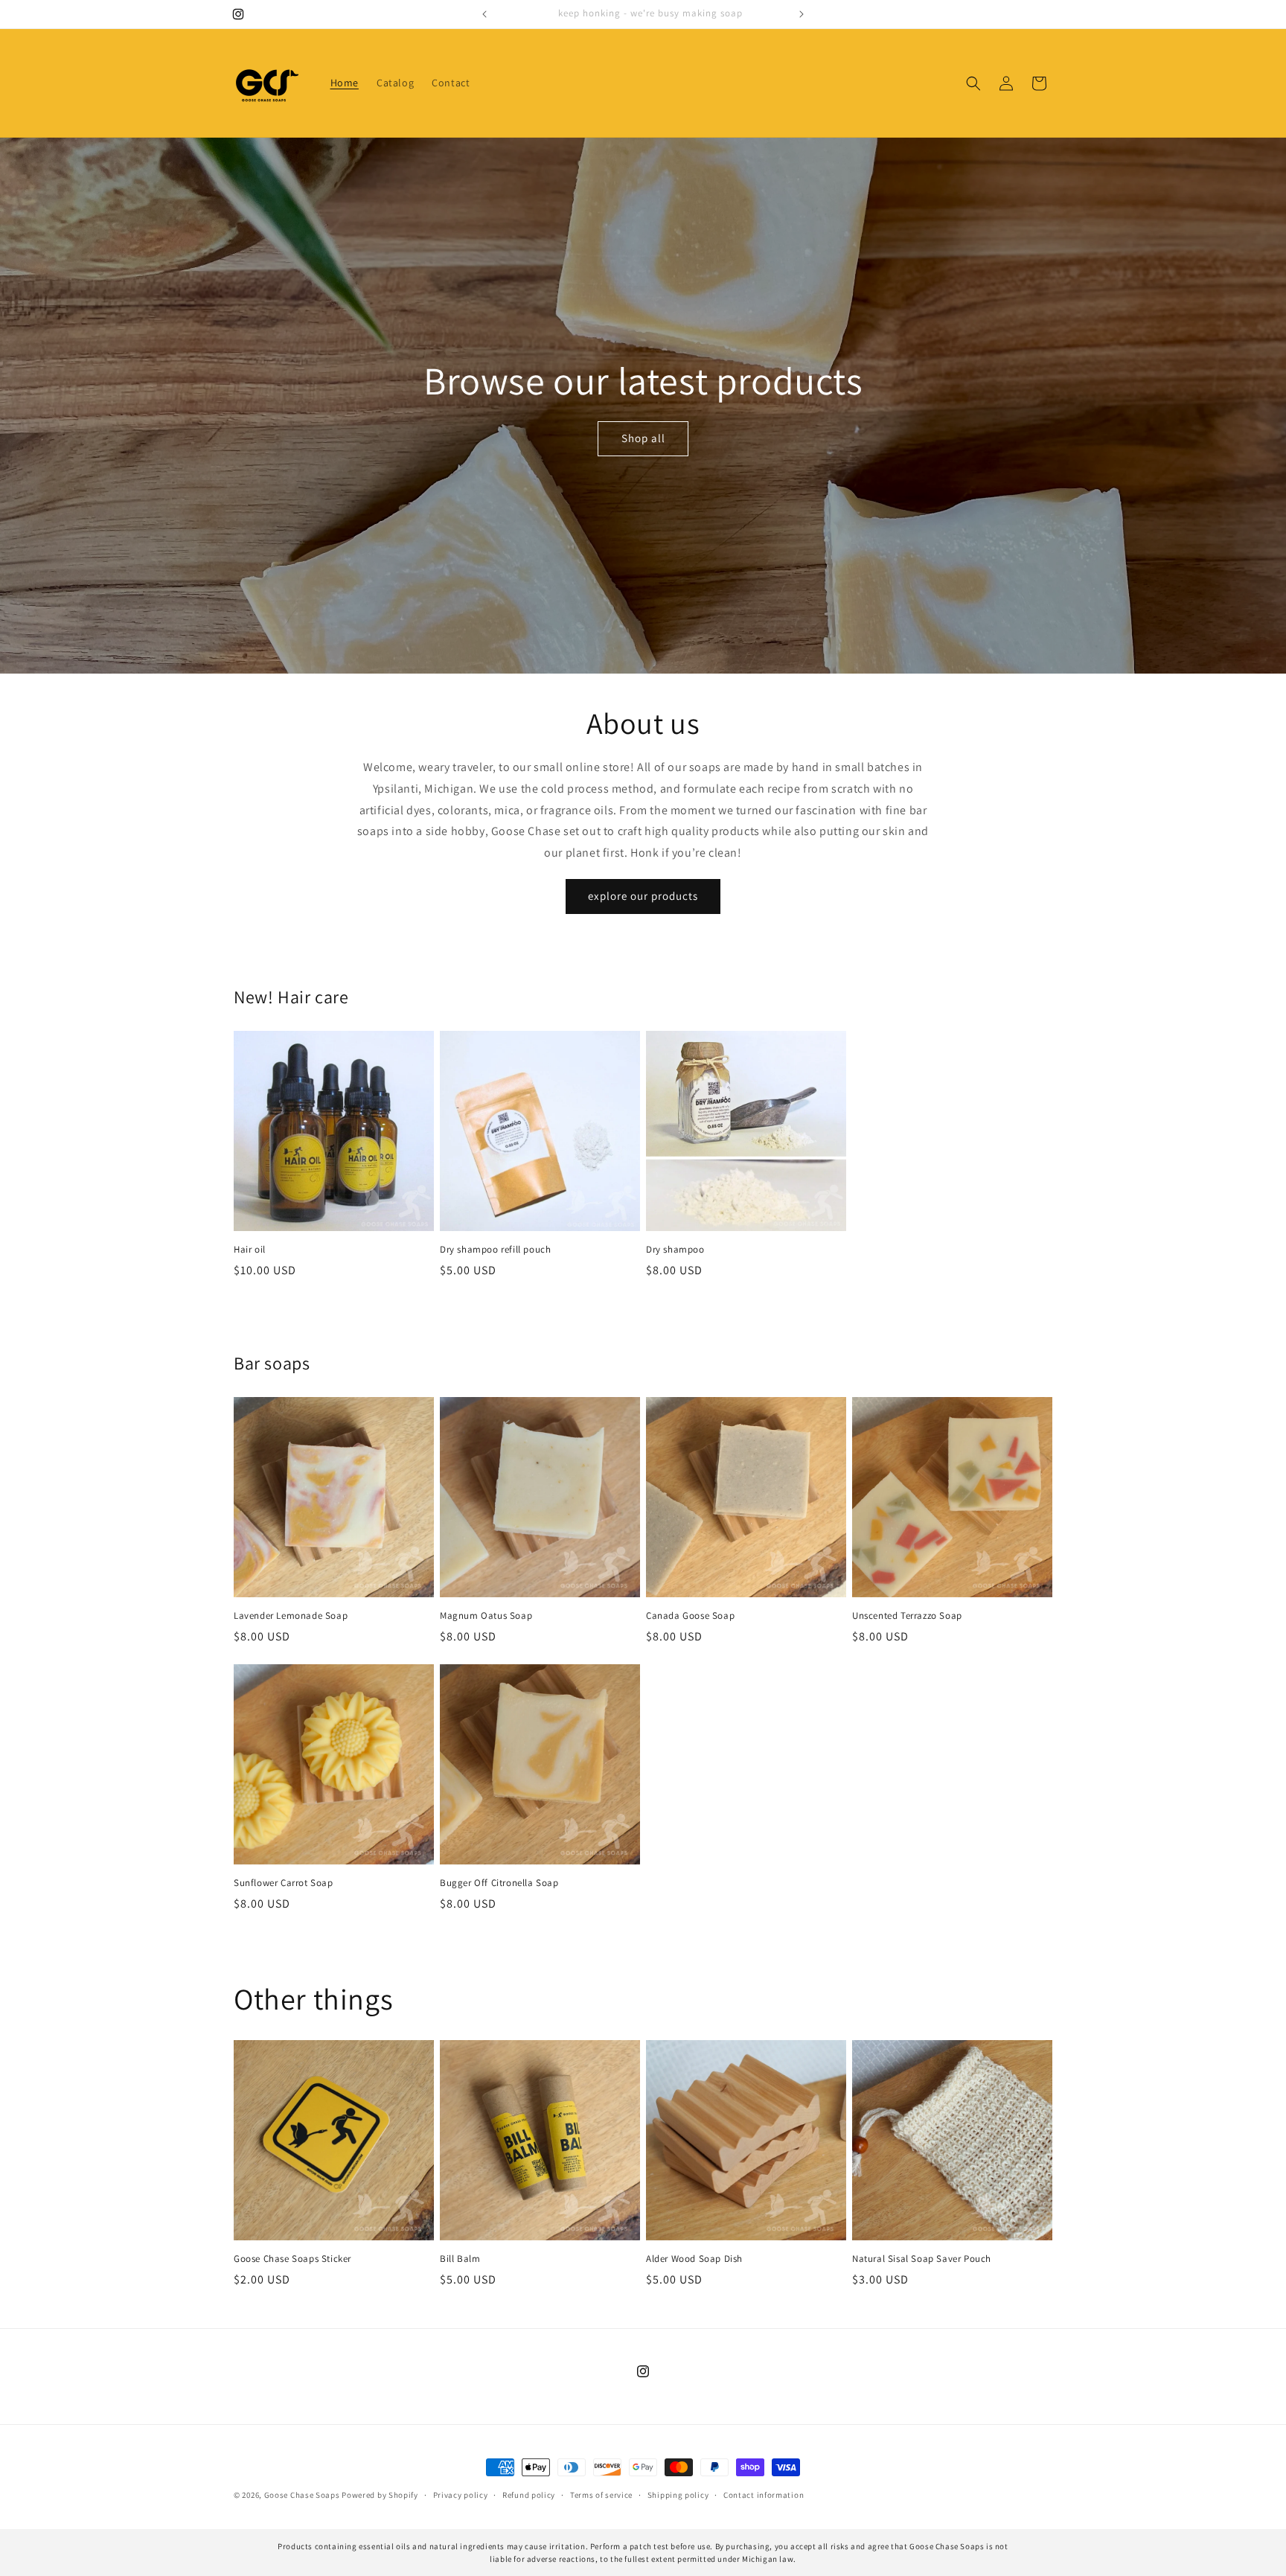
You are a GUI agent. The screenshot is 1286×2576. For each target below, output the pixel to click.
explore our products (643, 896)
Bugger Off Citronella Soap (499, 1883)
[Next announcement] (802, 14)
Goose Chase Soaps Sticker (292, 2259)
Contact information (764, 2495)
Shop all (643, 438)
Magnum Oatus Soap (486, 1616)
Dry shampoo (675, 1250)
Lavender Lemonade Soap (291, 1616)
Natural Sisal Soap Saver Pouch (922, 2259)
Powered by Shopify (380, 2495)
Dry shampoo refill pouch (495, 1250)
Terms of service (601, 2495)
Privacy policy (461, 2495)
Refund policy (529, 2495)
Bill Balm (460, 2259)
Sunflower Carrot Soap (284, 1883)
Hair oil (250, 1250)
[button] (973, 83)
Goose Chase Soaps (302, 2495)
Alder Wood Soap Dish (694, 2259)
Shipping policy (678, 2495)
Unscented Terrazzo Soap (907, 1616)
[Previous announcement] (484, 14)
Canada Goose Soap (690, 1616)
